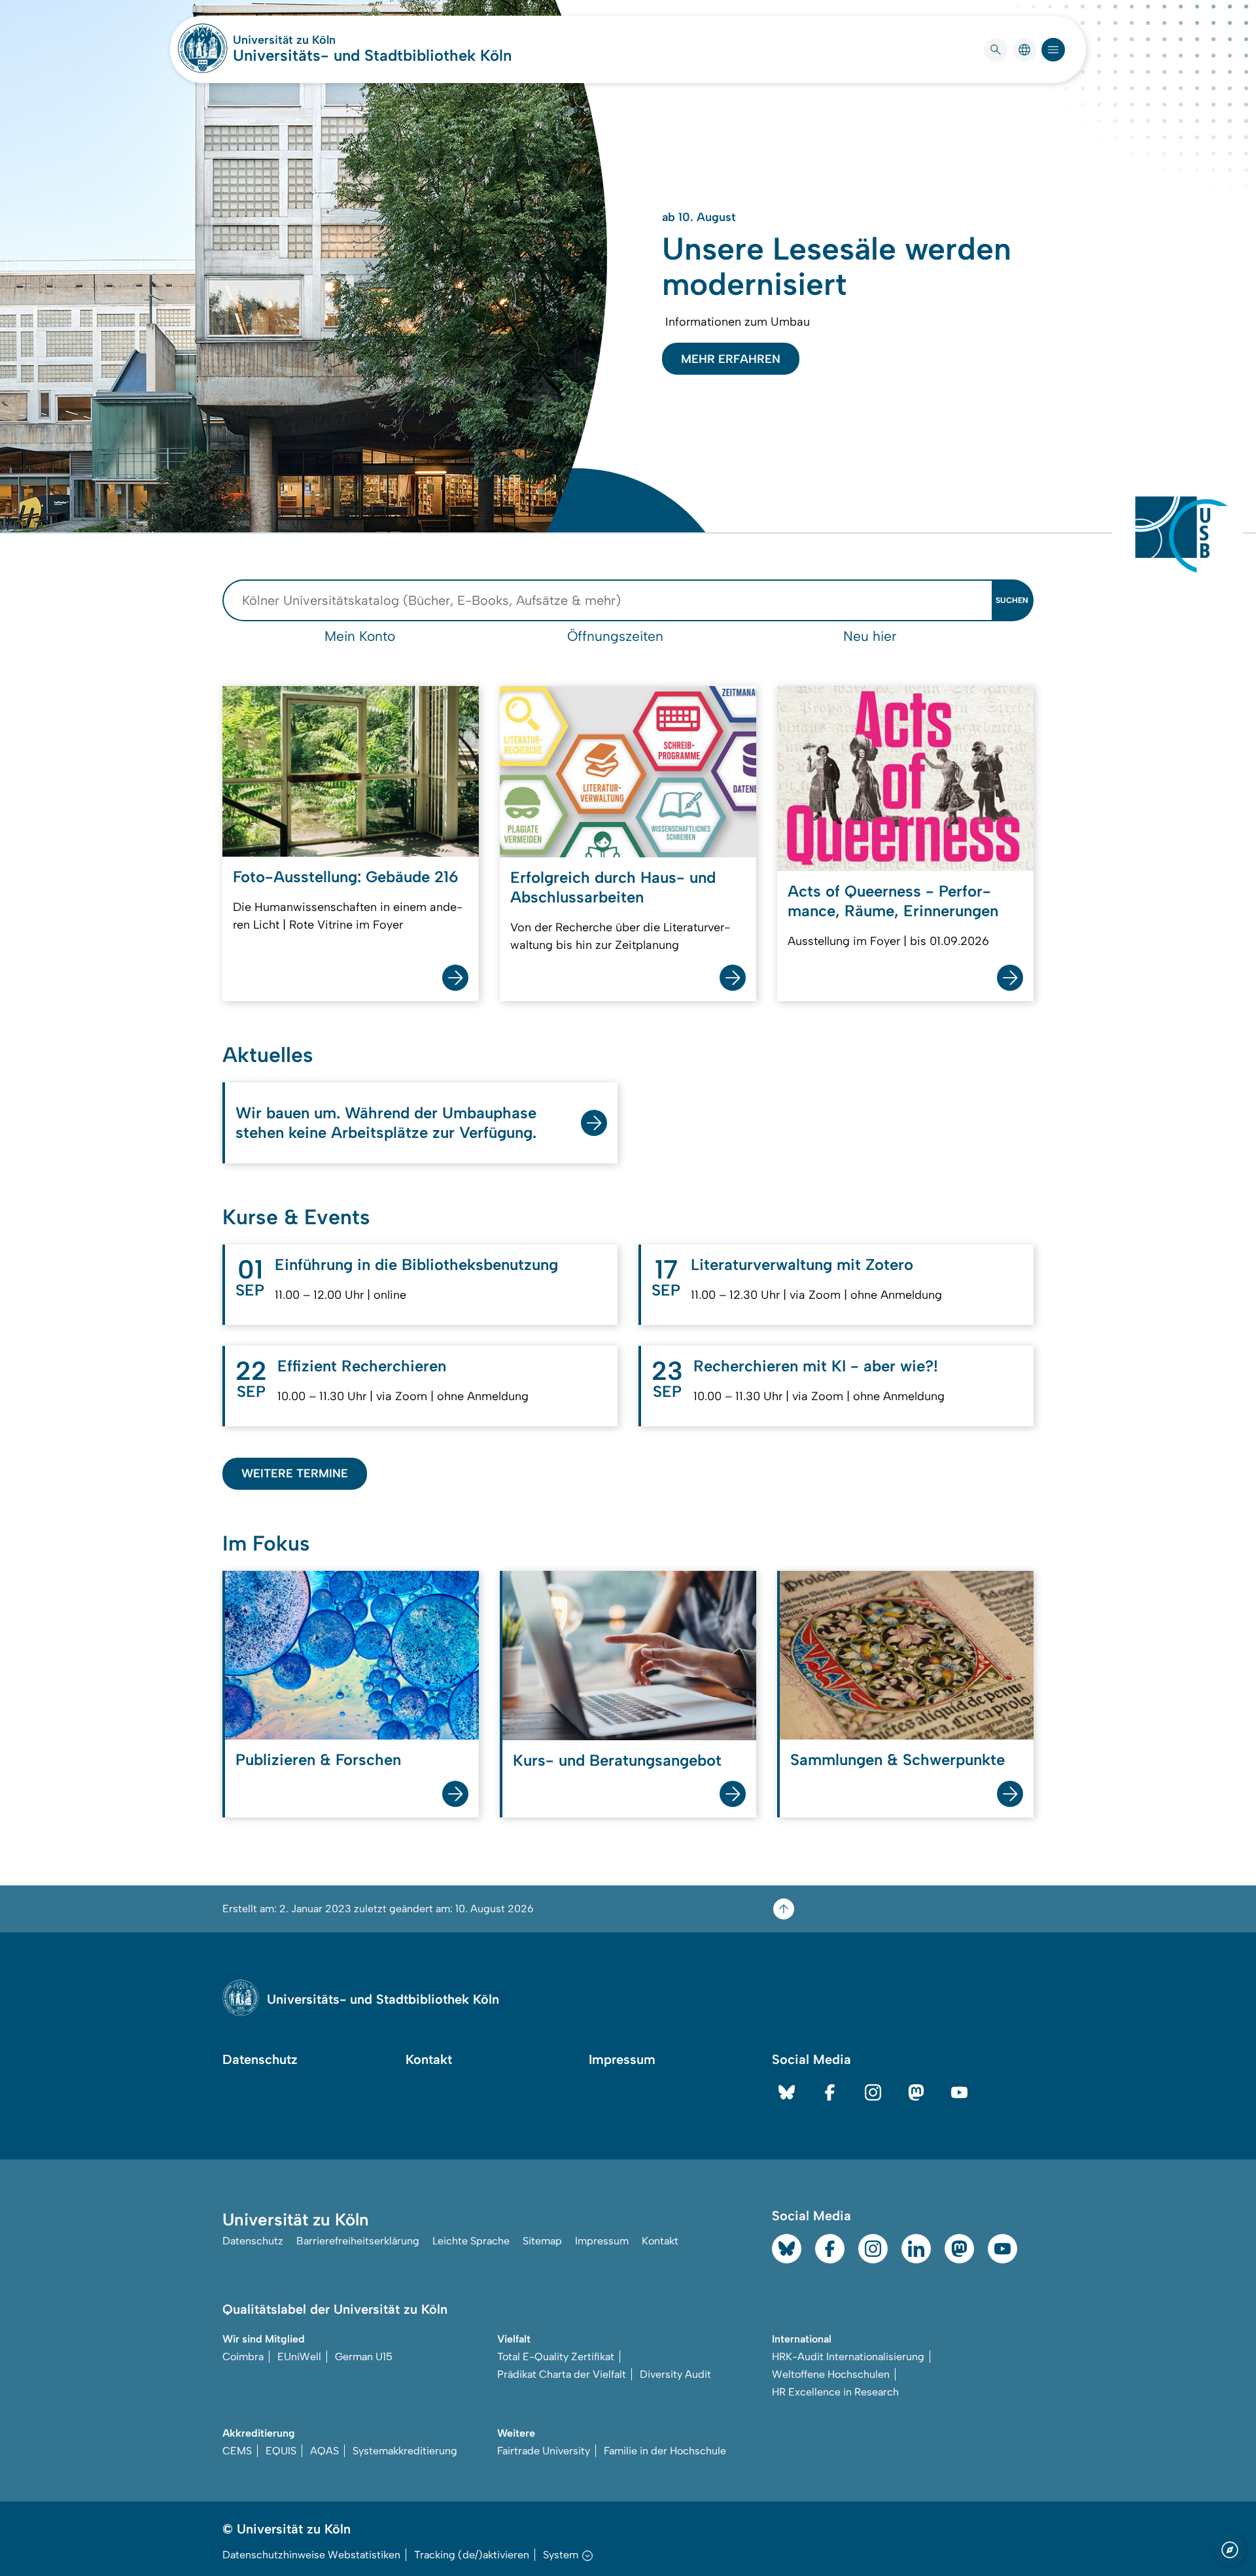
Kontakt (429, 2059)
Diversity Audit (675, 2374)
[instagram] (873, 2092)
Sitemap (542, 2241)
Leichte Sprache (471, 2241)
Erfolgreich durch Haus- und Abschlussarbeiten (613, 887)
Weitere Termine (295, 1473)
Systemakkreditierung (405, 2451)
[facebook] (830, 2092)
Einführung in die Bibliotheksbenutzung (416, 1264)
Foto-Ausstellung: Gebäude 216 (346, 877)
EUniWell (299, 2357)
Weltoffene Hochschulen (831, 2374)
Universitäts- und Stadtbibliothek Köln (372, 55)
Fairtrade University (544, 2451)
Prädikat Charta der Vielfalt (562, 2374)
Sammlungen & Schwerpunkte (898, 1760)
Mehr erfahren (731, 359)
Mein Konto (360, 636)
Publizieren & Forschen (318, 1760)
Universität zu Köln (323, 40)
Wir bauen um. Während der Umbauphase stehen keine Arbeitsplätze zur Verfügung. (386, 1123)
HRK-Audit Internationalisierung (848, 2357)
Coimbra (243, 2357)
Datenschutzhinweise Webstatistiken (311, 2555)
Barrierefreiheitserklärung (358, 2241)
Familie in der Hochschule (665, 2451)
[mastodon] (916, 2092)
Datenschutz (260, 2059)
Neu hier (870, 636)
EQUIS (281, 2451)
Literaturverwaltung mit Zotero (802, 1264)
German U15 (364, 2357)
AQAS (324, 2451)
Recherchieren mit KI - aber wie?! (816, 1366)
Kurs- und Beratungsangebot (617, 1760)
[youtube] (959, 2092)
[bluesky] (787, 2092)
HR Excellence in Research (835, 2392)
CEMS (237, 2451)
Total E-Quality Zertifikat (556, 2357)
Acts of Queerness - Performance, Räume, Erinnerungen (893, 901)
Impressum (622, 2059)
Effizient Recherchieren (362, 1366)
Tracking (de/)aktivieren (472, 2555)
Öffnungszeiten (615, 636)
